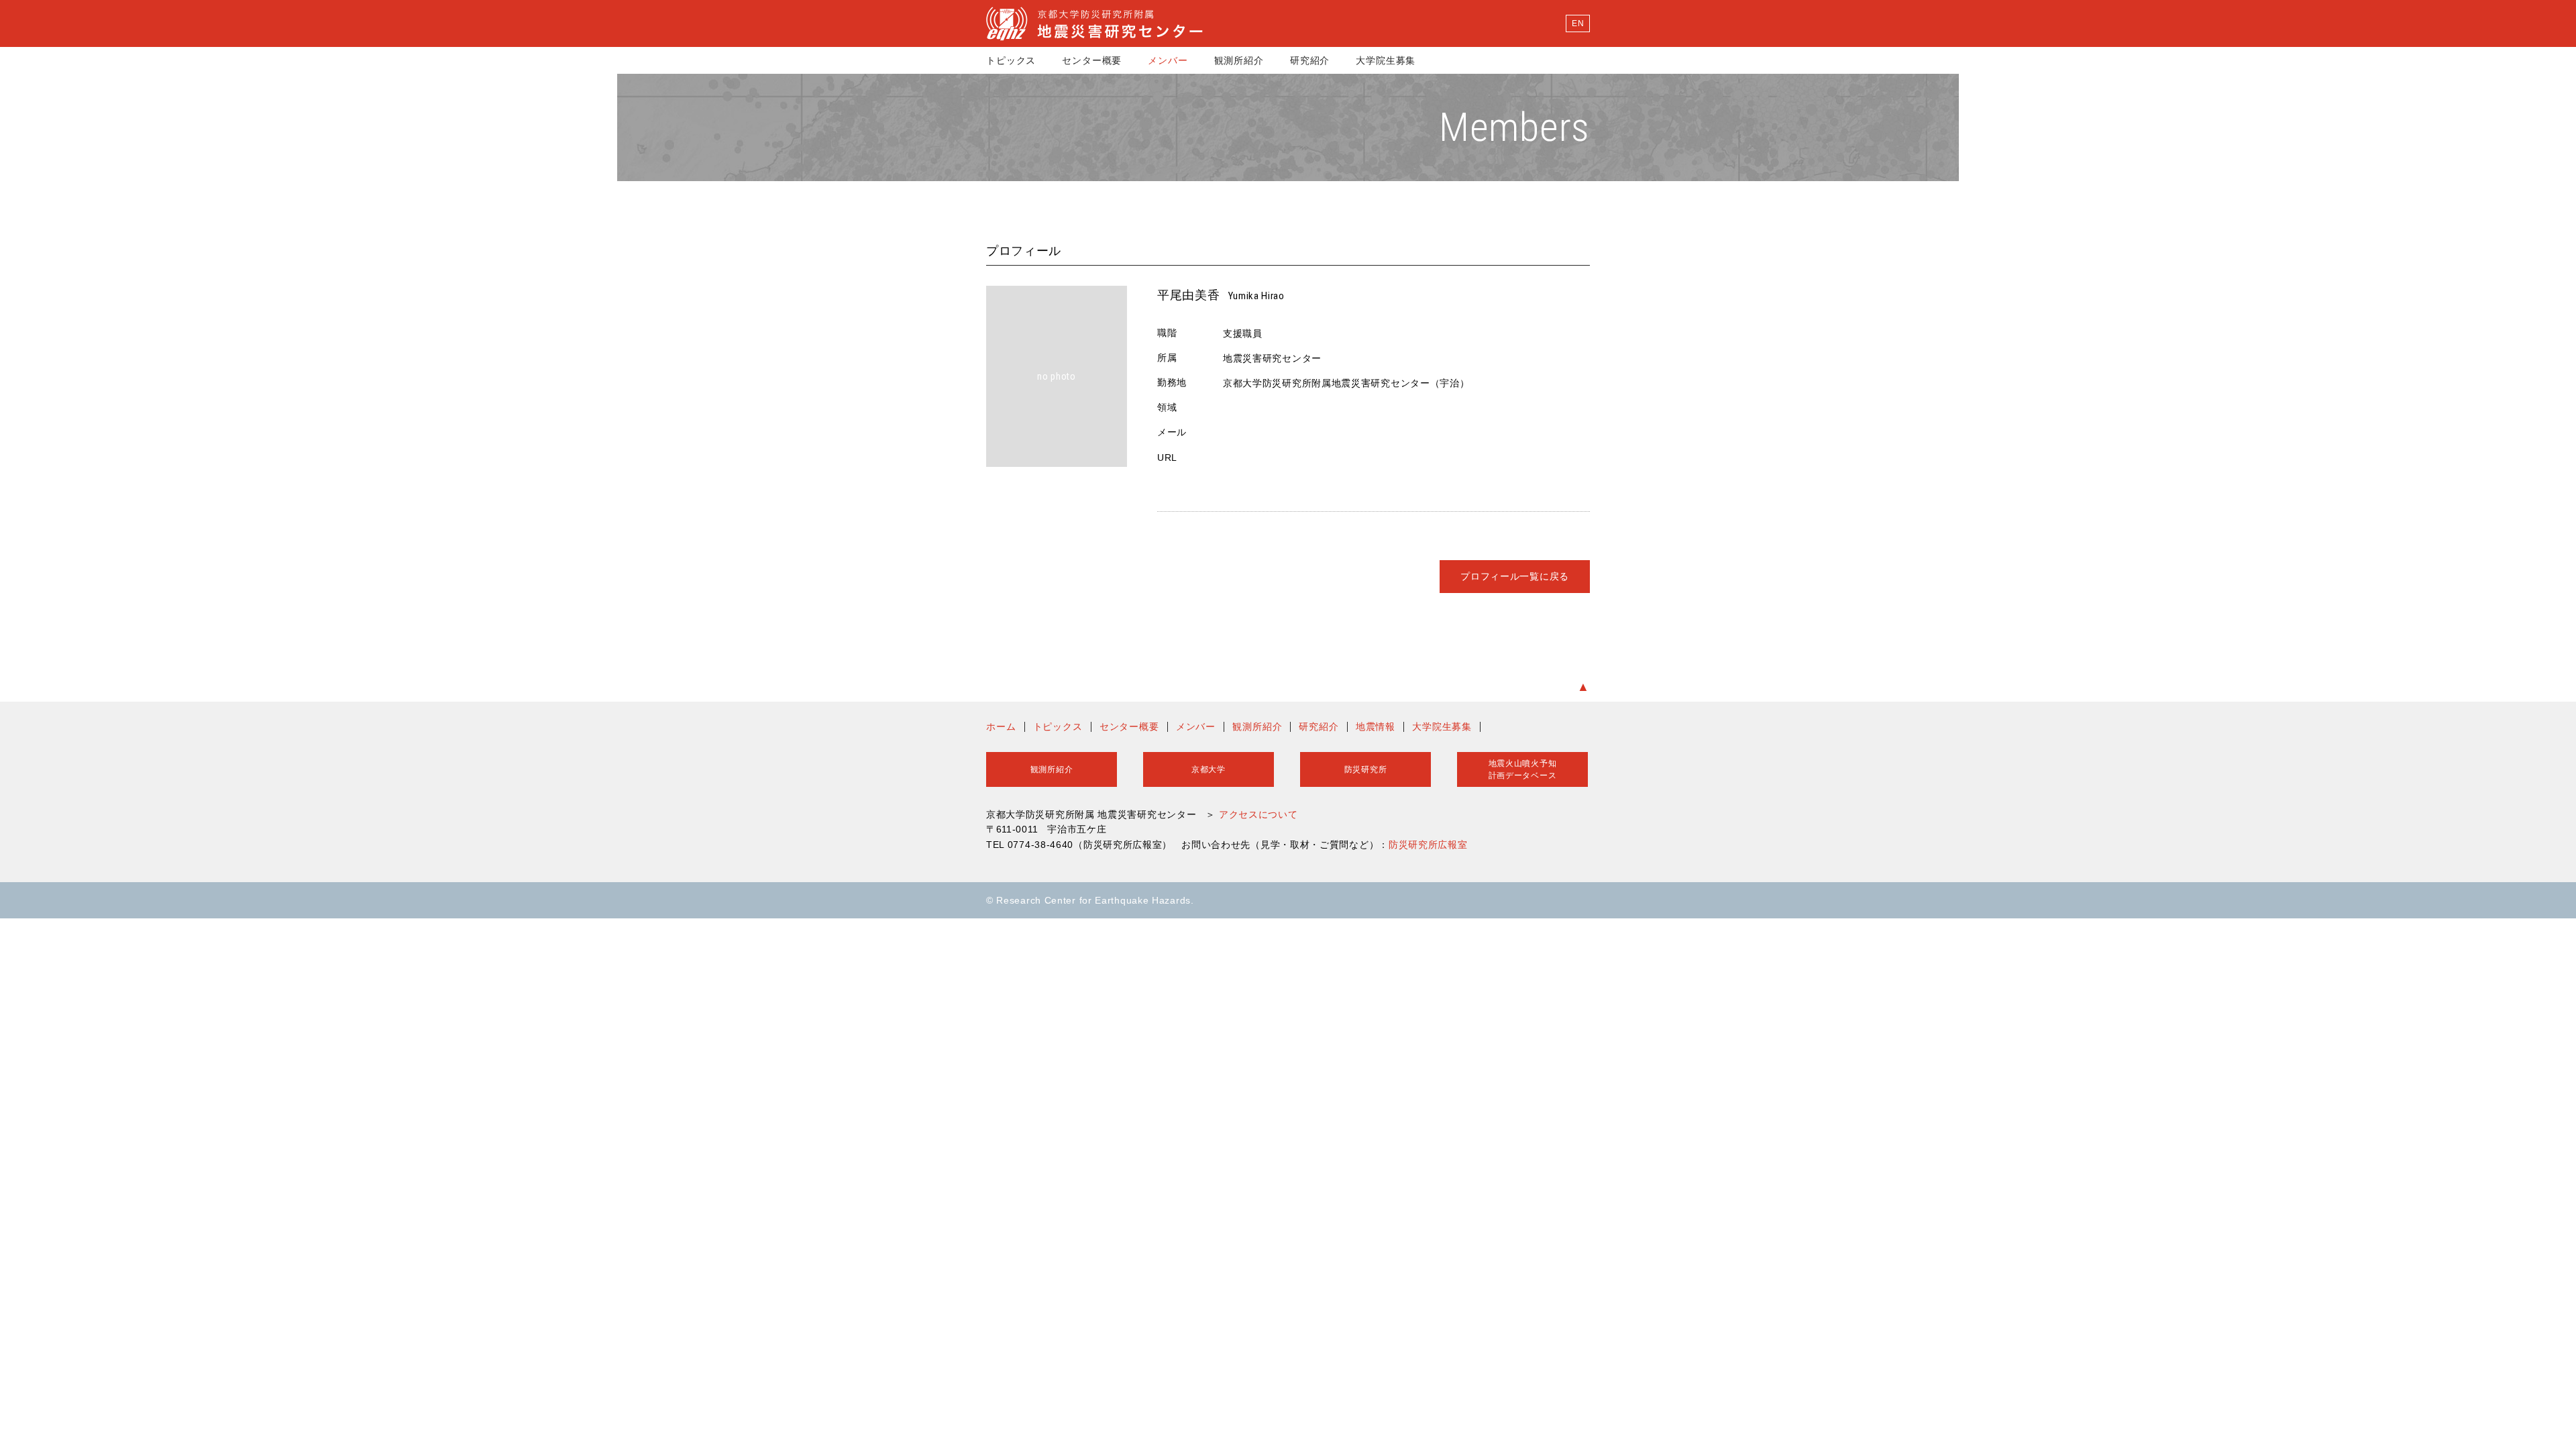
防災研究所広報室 (1428, 845)
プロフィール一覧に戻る (1515, 576)
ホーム (1001, 727)
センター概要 (1092, 60)
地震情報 (1376, 727)
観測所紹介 (1239, 60)
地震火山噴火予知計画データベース (1523, 769)
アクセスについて (1258, 814)
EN (1578, 23)
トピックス (1011, 60)
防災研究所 (1366, 769)
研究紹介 (1310, 60)
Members (1514, 127)
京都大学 (1209, 769)
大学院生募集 (1386, 60)
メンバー (1168, 60)
